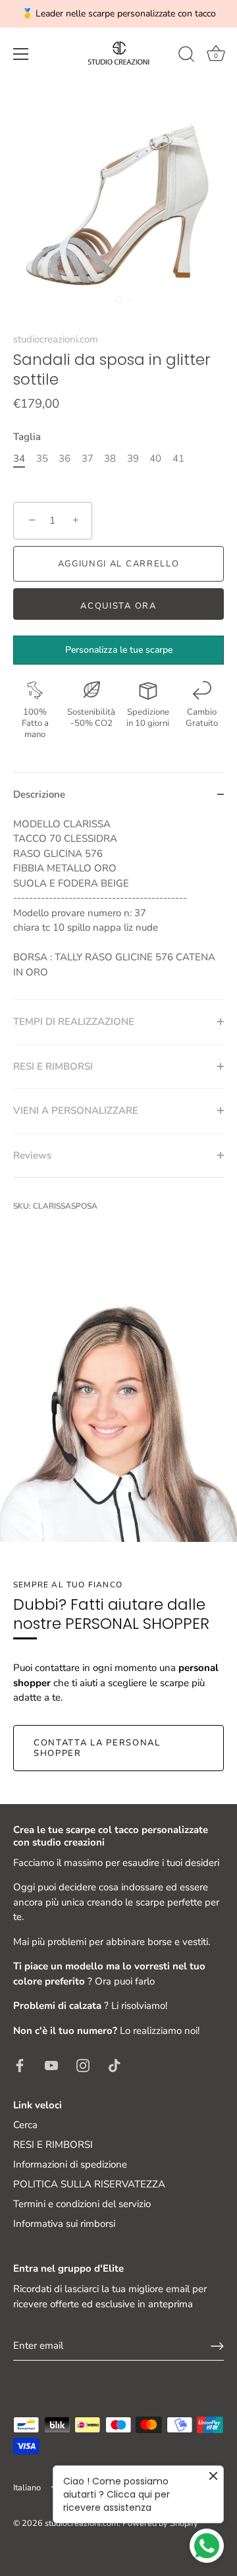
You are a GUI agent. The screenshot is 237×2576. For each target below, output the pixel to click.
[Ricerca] (186, 56)
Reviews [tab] (32, 1155)
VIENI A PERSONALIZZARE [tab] (76, 1110)
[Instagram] (83, 2065)
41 (178, 458)
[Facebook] (20, 2065)
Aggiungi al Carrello (119, 564)
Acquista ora (118, 606)
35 (42, 458)
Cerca (25, 2125)
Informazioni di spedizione (70, 2164)
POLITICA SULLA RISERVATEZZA (89, 2184)
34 (19, 458)
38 (110, 458)
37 (88, 458)
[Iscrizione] (217, 2346)
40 (155, 458)
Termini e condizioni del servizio (82, 2204)
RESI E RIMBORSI (53, 2145)
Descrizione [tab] (39, 794)
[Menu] (21, 54)
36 (65, 458)
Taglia (27, 437)
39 (133, 458)
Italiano (27, 2488)
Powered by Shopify (160, 2523)
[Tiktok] (115, 2065)
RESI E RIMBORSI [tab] (53, 1066)
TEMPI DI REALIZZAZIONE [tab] (74, 1022)
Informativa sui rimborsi (64, 2224)
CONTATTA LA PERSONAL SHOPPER (97, 1748)
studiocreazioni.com (56, 339)
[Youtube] (51, 2065)
